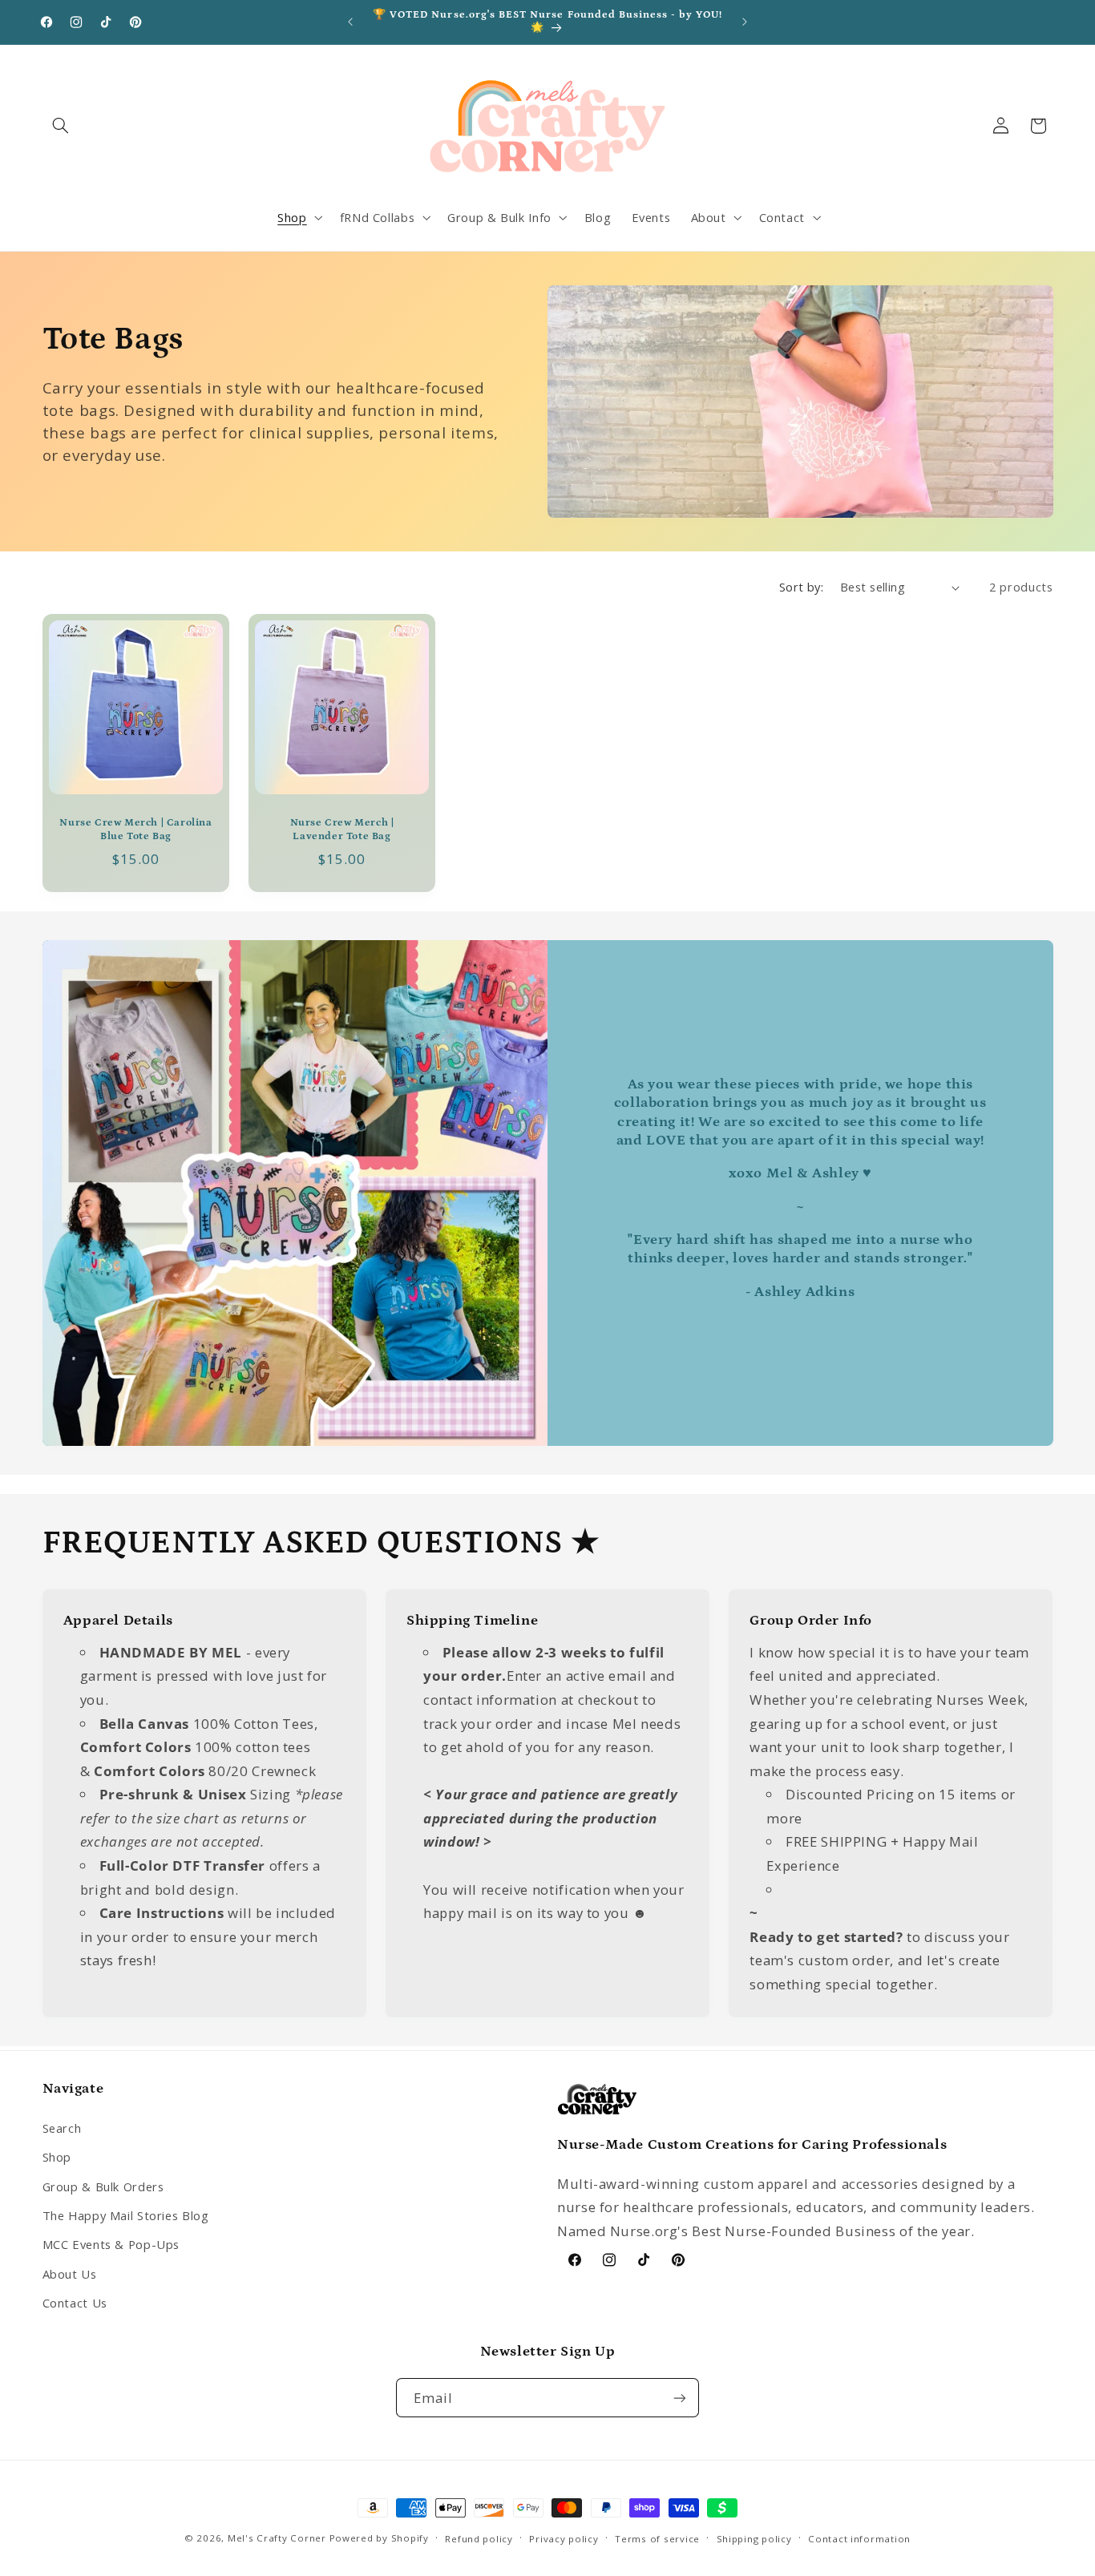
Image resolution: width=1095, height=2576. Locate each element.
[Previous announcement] (350, 22)
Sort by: (801, 587)
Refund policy (479, 2539)
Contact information (859, 2539)
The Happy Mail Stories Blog (126, 2215)
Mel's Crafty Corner (277, 2538)
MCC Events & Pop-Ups (111, 2243)
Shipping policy (754, 2539)
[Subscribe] (680, 2398)
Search (62, 2127)
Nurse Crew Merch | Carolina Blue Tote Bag (135, 830)
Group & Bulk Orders (103, 2186)
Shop (57, 2156)
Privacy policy (564, 2539)
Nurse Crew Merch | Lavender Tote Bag (341, 830)
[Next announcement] (745, 22)
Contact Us (75, 2302)
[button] (61, 126)
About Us (70, 2273)
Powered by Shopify (379, 2538)
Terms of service (657, 2539)
